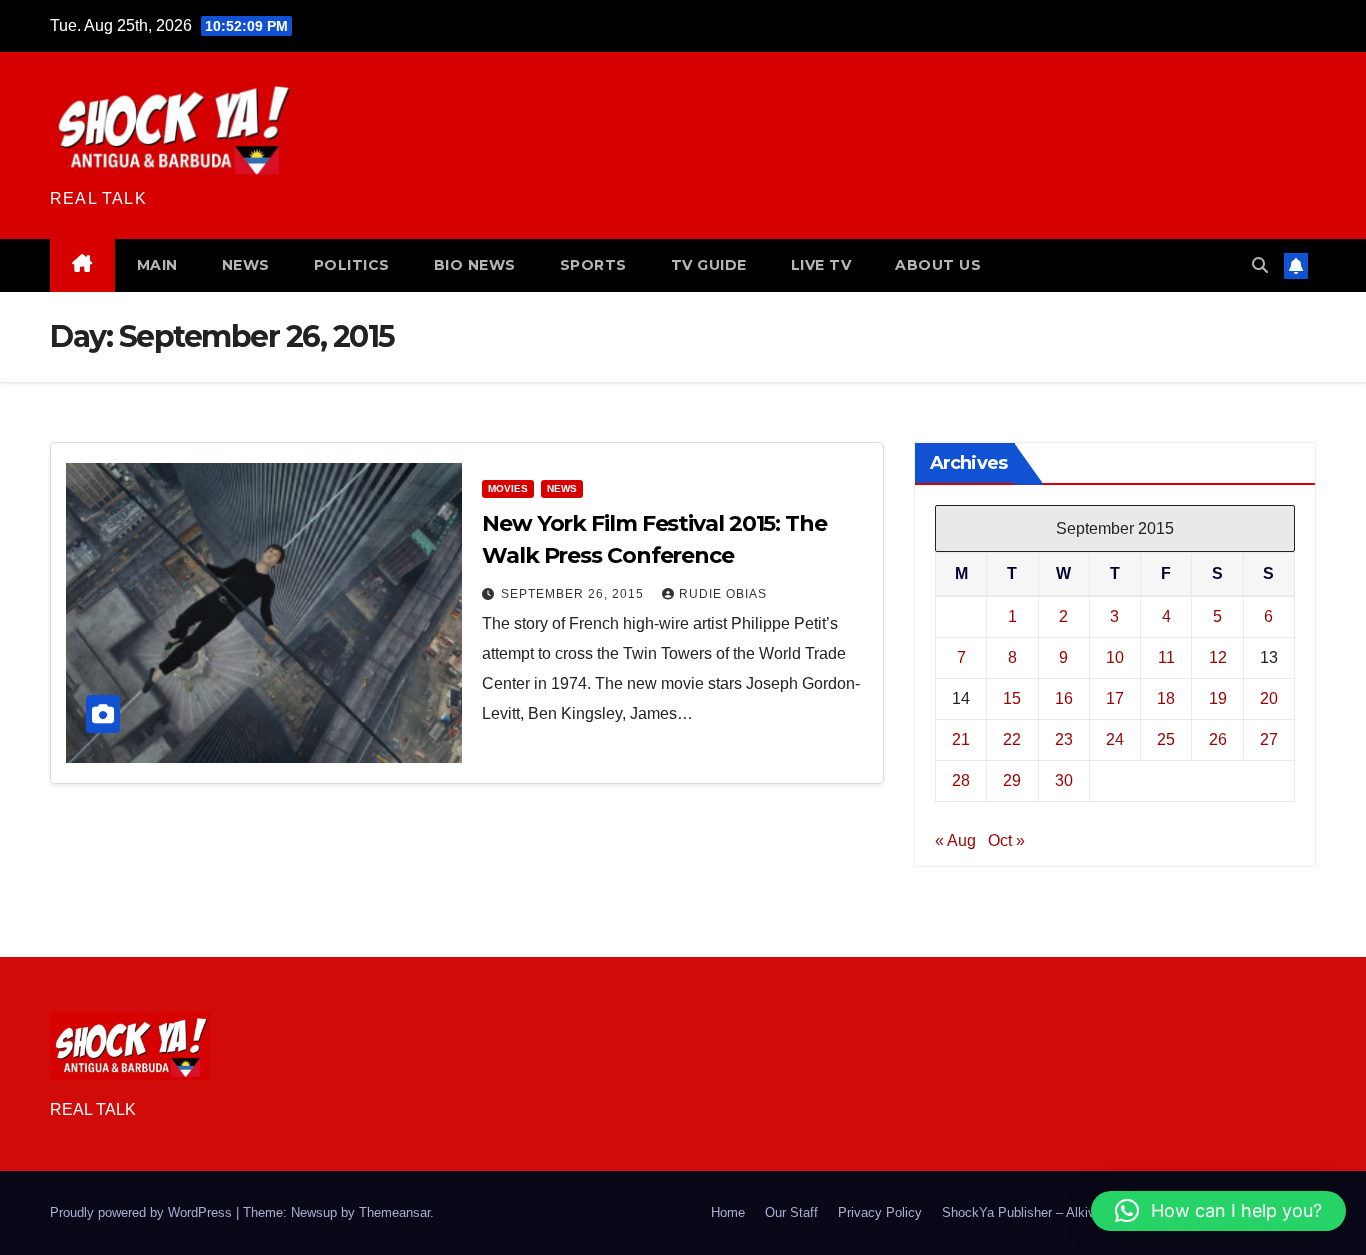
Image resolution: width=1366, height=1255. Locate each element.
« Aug (955, 840)
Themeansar (394, 1212)
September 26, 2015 (574, 594)
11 (1166, 657)
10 (1115, 657)
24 (1115, 739)
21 (961, 739)
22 (1012, 739)
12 (1218, 657)
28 (961, 780)
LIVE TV (821, 265)
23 (1064, 739)
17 (1115, 698)
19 (1218, 698)
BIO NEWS (475, 265)
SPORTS (593, 265)
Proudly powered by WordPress (143, 1212)
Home (728, 1212)
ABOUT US (938, 265)
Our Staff (791, 1212)
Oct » (1006, 840)
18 (1166, 698)
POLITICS (352, 265)
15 (1012, 698)
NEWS (246, 265)
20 (1269, 698)
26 (1218, 739)
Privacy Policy (880, 1212)
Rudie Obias (723, 594)
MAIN (157, 265)
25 (1166, 739)
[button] (1260, 265)
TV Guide (709, 265)
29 (1012, 780)
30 (1064, 780)
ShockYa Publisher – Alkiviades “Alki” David (1069, 1212)
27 (1269, 739)
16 (1064, 698)
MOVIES (508, 488)
